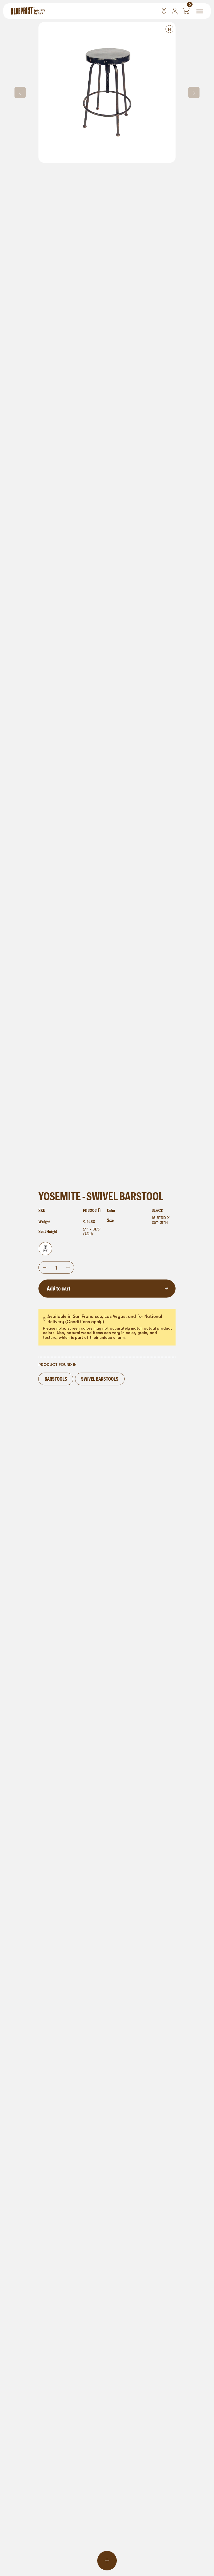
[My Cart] (185, 11)
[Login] (175, 11)
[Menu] (200, 11)
